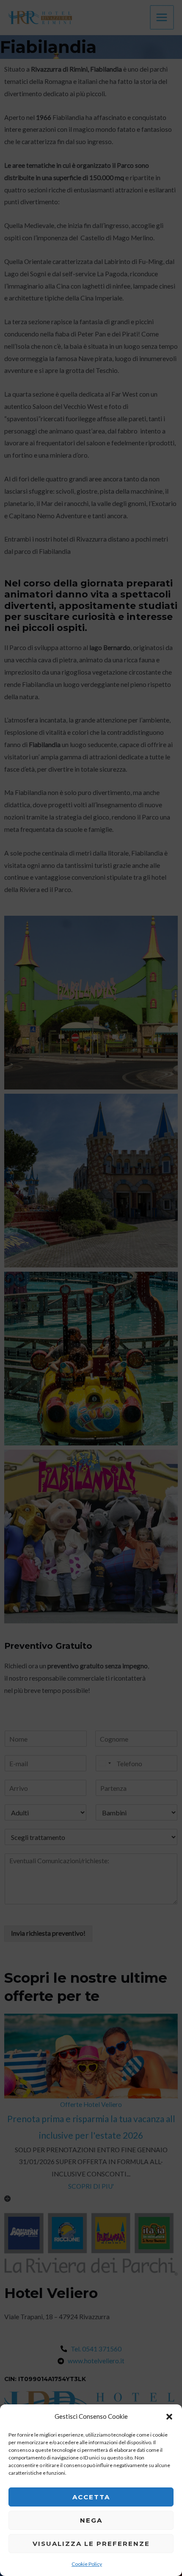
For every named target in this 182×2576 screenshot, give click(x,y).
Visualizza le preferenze (91, 2544)
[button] (169, 2417)
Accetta (91, 2497)
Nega (91, 2520)
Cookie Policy (87, 2564)
